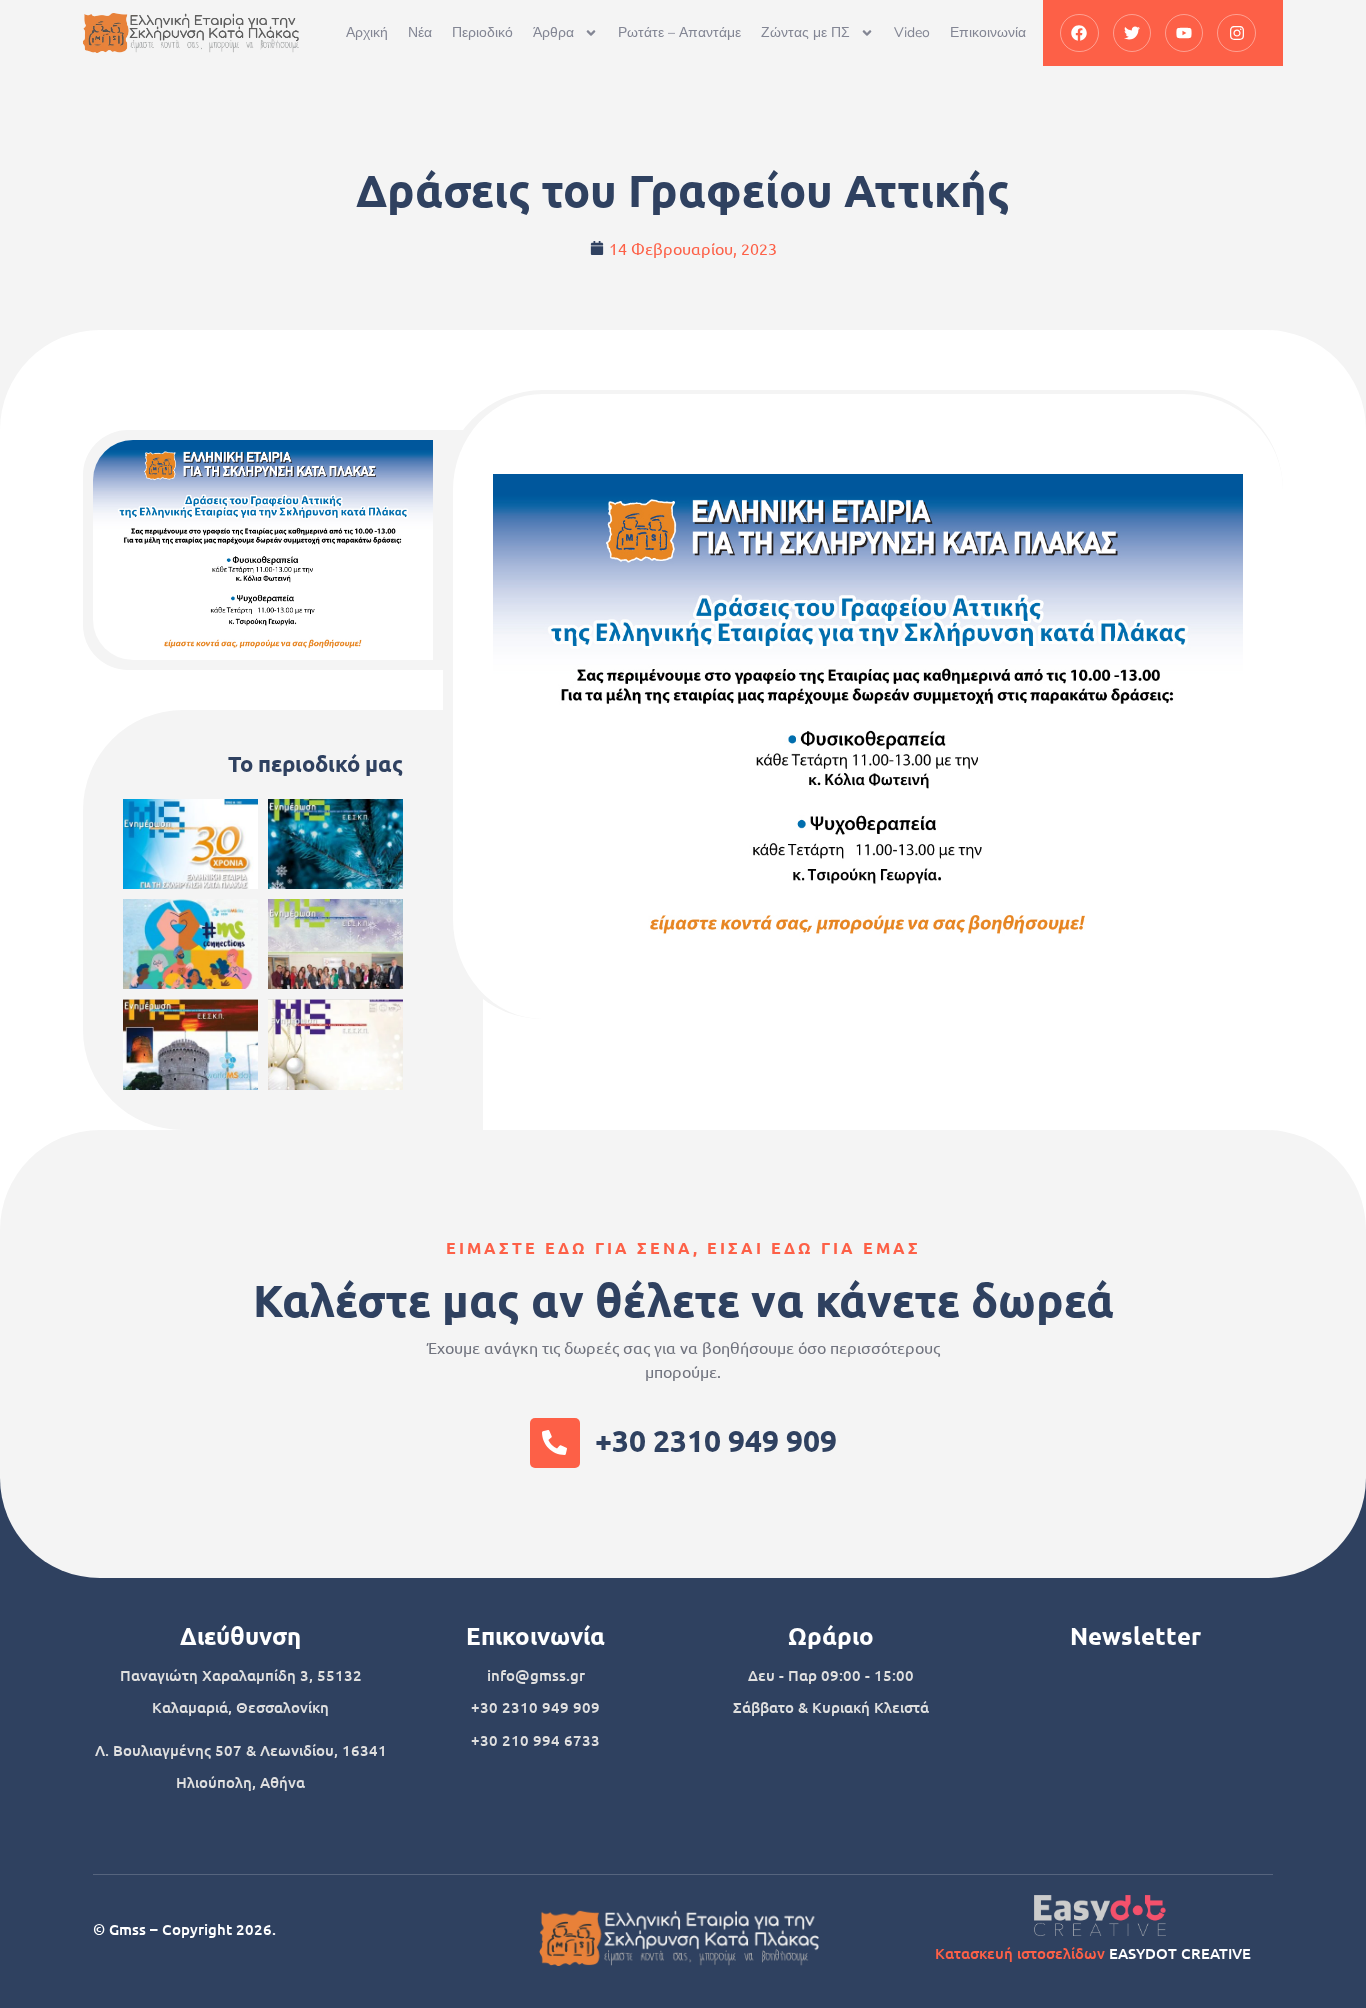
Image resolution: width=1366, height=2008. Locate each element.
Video (912, 32)
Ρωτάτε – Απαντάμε (679, 32)
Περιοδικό (482, 32)
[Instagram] (1236, 33)
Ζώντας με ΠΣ (805, 32)
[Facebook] (1079, 33)
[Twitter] (1132, 33)
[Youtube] (1184, 33)
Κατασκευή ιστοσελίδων (1020, 1953)
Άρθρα (553, 32)
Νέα (420, 32)
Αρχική (367, 32)
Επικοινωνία (988, 32)
